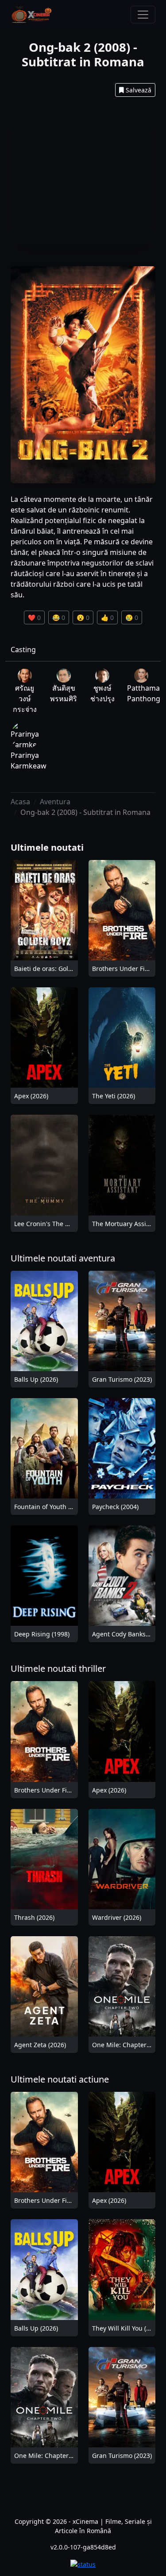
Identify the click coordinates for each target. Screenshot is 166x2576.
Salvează (139, 90)
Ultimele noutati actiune (60, 2079)
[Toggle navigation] (143, 15)
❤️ (34, 617)
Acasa (20, 802)
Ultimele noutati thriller (58, 1668)
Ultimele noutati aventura (63, 1258)
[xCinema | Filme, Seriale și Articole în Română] (31, 15)
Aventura (55, 802)
